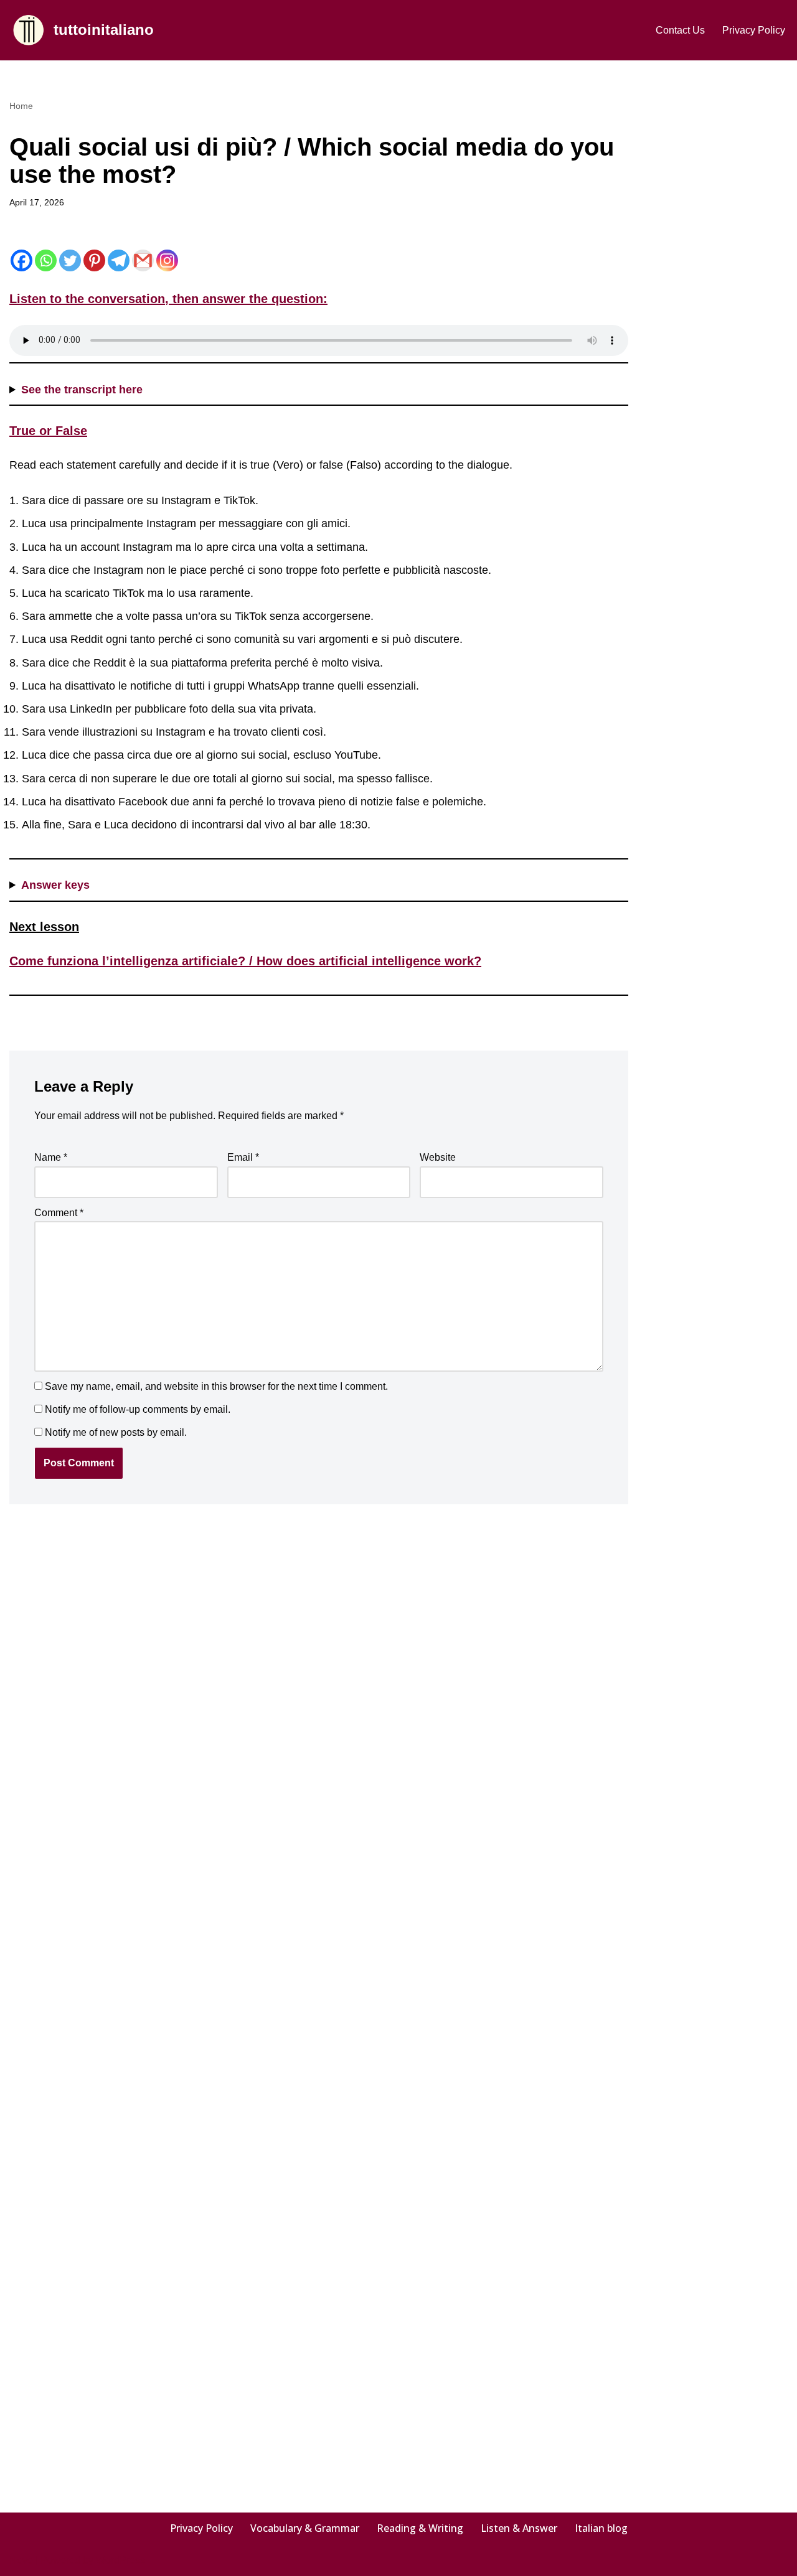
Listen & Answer (519, 2528)
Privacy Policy (754, 30)
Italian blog (601, 2528)
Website (438, 1157)
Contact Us (680, 30)
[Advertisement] (727, 284)
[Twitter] (70, 260)
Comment (59, 1213)
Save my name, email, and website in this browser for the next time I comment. (216, 1386)
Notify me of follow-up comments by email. (138, 1409)
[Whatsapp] (46, 260)
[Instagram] (167, 260)
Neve (21, 2560)
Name (51, 1157)
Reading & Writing (420, 2528)
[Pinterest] (94, 260)
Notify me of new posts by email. (116, 1432)
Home (21, 106)
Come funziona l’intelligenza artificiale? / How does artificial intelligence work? (245, 961)
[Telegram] (119, 260)
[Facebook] (21, 260)
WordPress (120, 2560)
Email (243, 1157)
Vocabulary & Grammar (305, 2528)
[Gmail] (143, 260)
